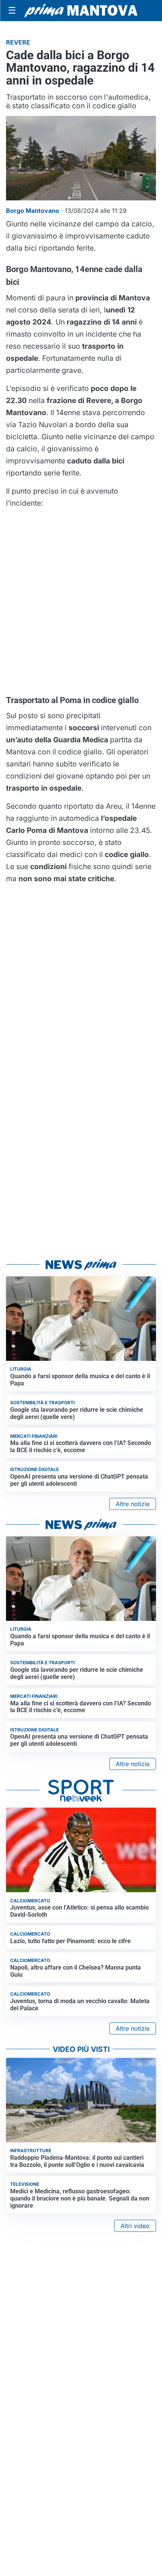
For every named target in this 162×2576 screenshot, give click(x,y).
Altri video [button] (135, 2226)
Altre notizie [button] (133, 1504)
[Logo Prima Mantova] (81, 11)
